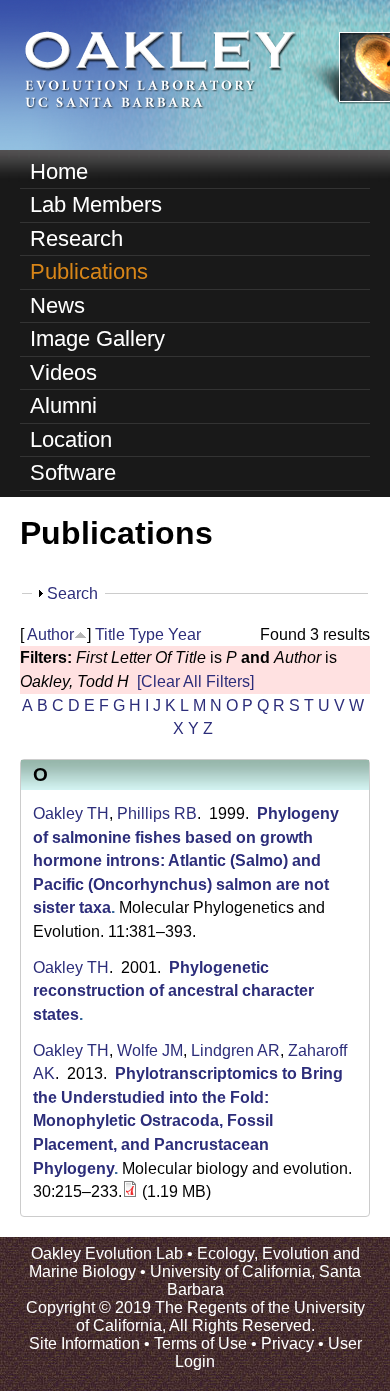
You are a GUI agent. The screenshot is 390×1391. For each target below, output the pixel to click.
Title (110, 634)
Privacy (287, 1343)
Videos (63, 372)
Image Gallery (97, 338)
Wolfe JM (150, 1050)
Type (146, 634)
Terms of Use (200, 1343)
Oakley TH (71, 813)
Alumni (63, 405)
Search (72, 593)
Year (184, 634)
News (57, 305)
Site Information (84, 1343)
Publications (89, 271)
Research (76, 238)
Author (50, 634)
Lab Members (96, 204)
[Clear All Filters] (195, 681)
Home (59, 171)
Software (73, 472)
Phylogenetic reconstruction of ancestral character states (173, 991)
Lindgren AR (235, 1050)
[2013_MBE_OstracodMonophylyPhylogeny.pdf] (130, 1191)
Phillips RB (157, 813)
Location (71, 439)
